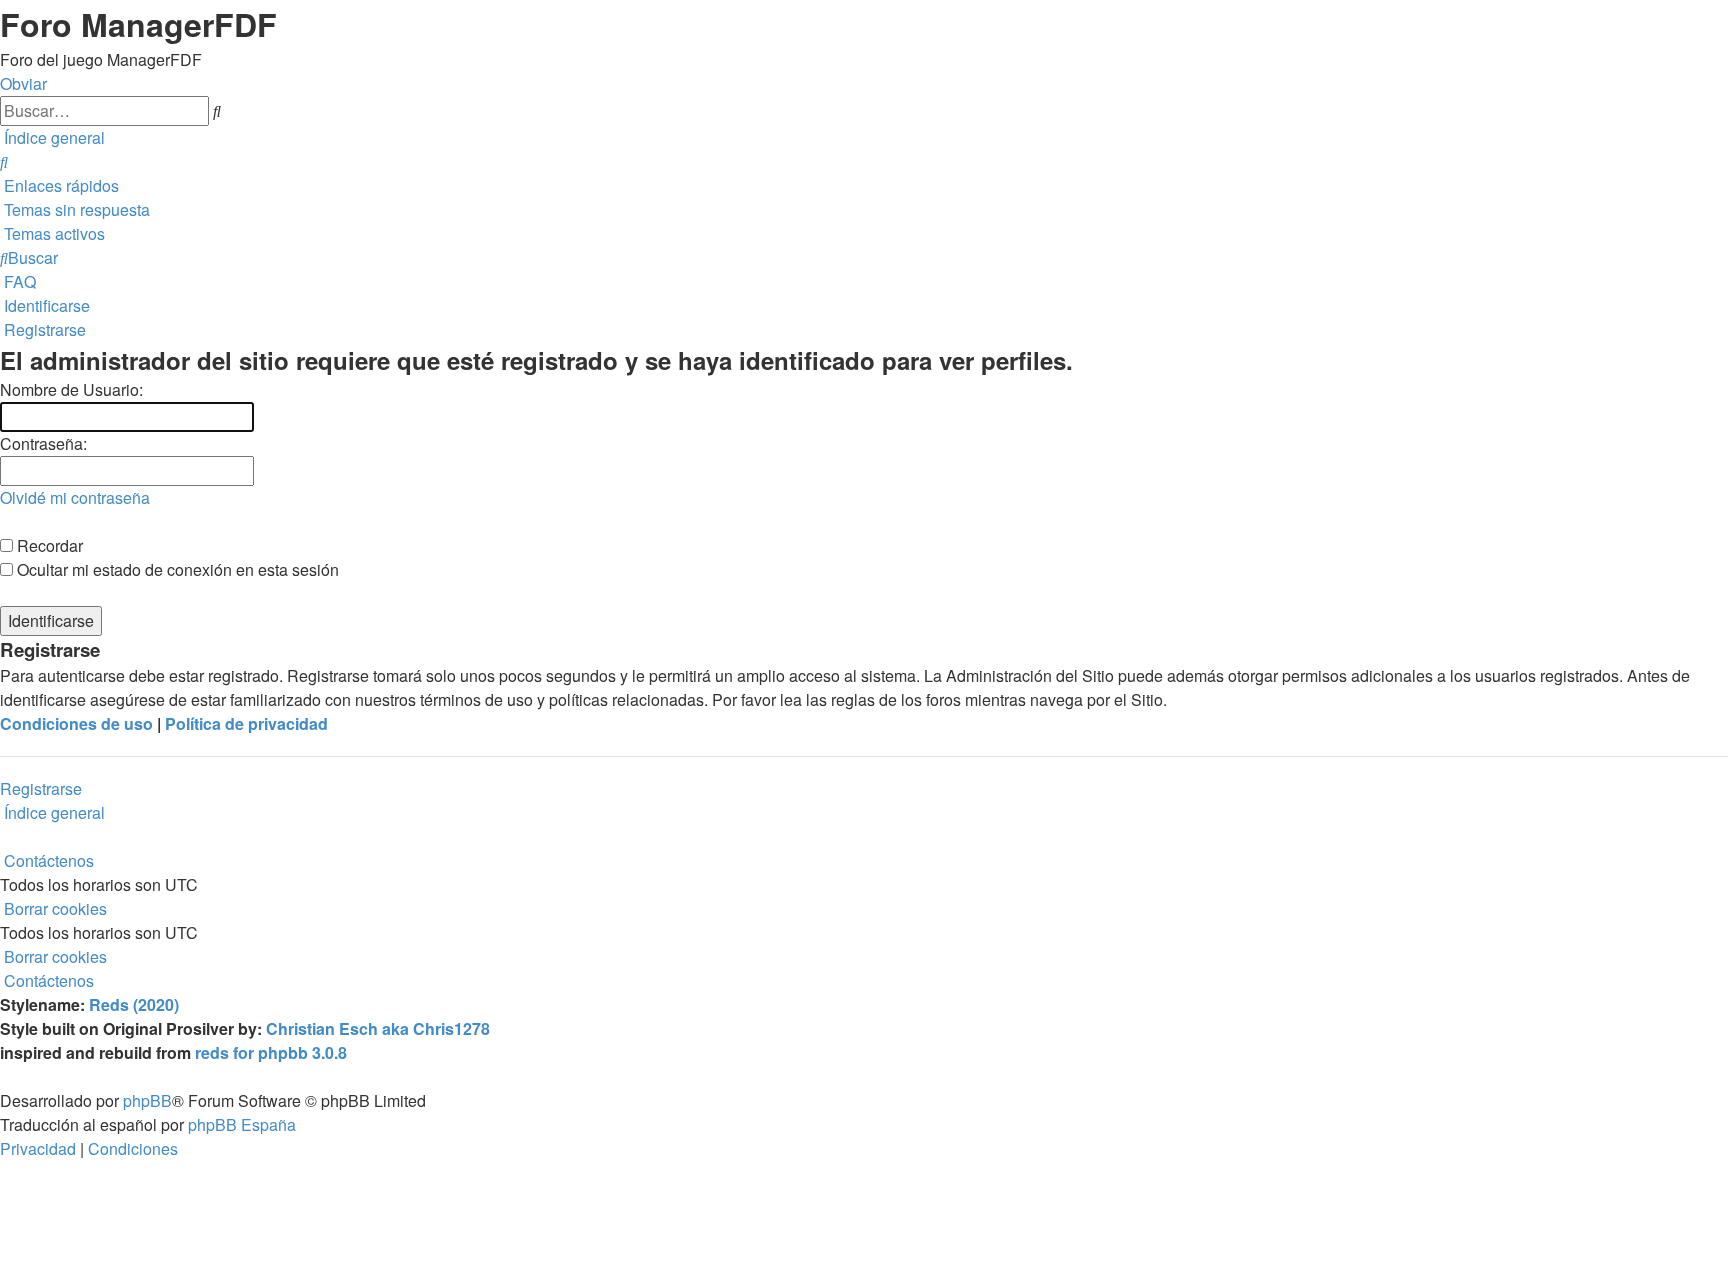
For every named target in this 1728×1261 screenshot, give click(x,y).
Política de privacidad (246, 723)
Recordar (48, 545)
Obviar (23, 83)
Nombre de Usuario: (71, 389)
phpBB (147, 1100)
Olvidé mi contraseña (75, 497)
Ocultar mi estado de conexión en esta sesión (176, 569)
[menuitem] (4, 161)
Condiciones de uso (76, 723)
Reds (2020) (134, 1004)
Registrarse (41, 788)
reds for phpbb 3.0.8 (271, 1052)
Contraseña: (43, 443)
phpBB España (242, 1124)
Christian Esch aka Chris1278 (378, 1028)
